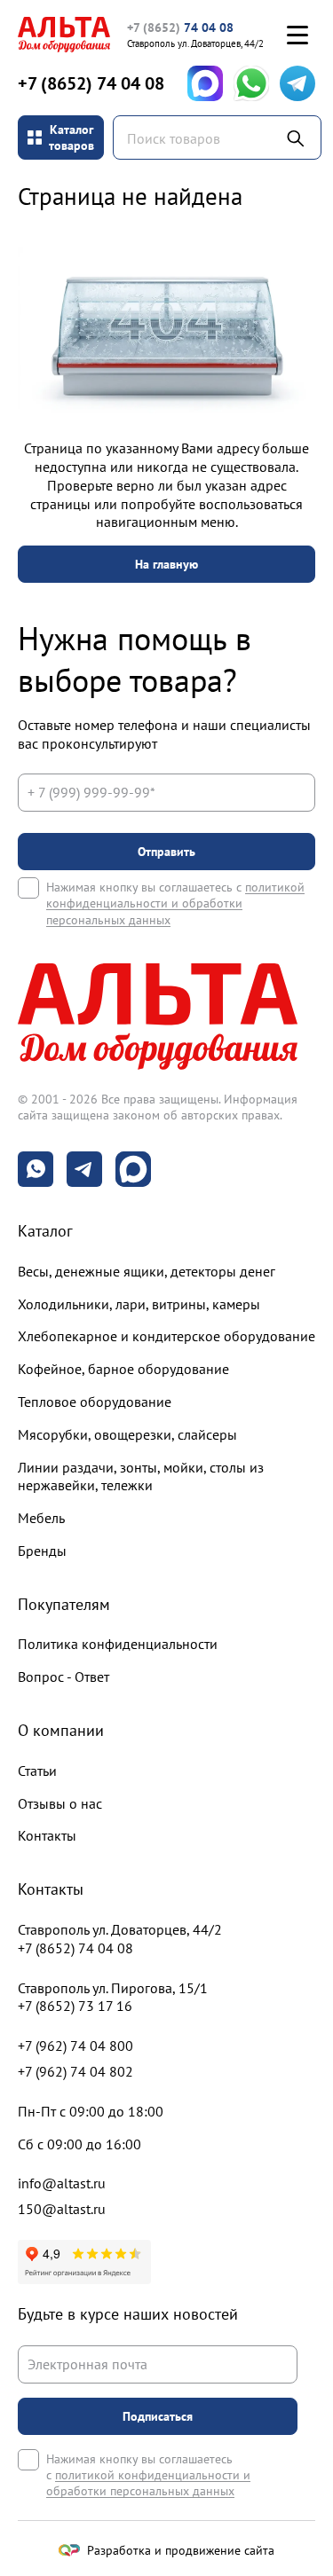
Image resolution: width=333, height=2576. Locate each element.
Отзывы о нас (60, 1803)
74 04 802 (75, 2071)
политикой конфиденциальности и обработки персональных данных (175, 903)
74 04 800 (75, 2046)
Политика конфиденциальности (118, 1644)
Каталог (45, 1231)
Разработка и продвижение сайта (181, 2550)
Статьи (37, 1771)
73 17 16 (75, 2006)
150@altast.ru (62, 2209)
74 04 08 (180, 27)
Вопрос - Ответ (63, 1677)
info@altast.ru (62, 2183)
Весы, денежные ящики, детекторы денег (147, 1271)
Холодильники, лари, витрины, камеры (139, 1304)
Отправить (166, 852)
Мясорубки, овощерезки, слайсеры (127, 1434)
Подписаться (158, 2416)
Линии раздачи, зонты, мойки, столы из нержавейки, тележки (141, 1476)
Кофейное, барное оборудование (123, 1369)
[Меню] (297, 35)
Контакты (47, 1835)
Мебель (41, 1518)
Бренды (42, 1551)
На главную (166, 564)
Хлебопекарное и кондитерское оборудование (166, 1336)
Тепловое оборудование (95, 1402)
